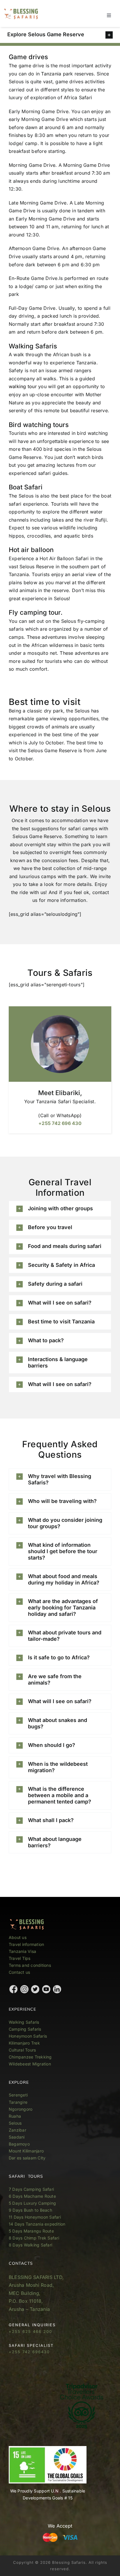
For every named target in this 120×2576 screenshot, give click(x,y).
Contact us (19, 1972)
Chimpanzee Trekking (30, 2057)
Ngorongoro (21, 2109)
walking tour (23, 386)
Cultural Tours (22, 2050)
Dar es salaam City (27, 2158)
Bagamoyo (19, 2144)
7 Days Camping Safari (31, 2189)
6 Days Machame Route (32, 2196)
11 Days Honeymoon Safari (35, 2217)
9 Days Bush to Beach (30, 2210)
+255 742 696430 (29, 2352)
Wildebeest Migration (30, 2064)
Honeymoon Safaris (28, 2036)
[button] (60, 35)
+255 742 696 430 (60, 1123)
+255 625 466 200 (30, 2331)
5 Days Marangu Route (31, 2231)
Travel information (26, 1944)
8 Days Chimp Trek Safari (34, 2238)
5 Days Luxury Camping (32, 2203)
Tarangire (18, 2102)
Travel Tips (20, 1958)
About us (18, 1937)
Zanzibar (17, 2130)
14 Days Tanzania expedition (37, 2224)
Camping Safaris (25, 2029)
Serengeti (18, 2095)
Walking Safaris (24, 2022)
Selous (15, 2123)
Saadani (17, 2137)
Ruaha (15, 2116)
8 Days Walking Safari (30, 2245)
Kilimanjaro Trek (24, 2043)
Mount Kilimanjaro (26, 2151)
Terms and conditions (30, 1965)
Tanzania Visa (22, 1951)
